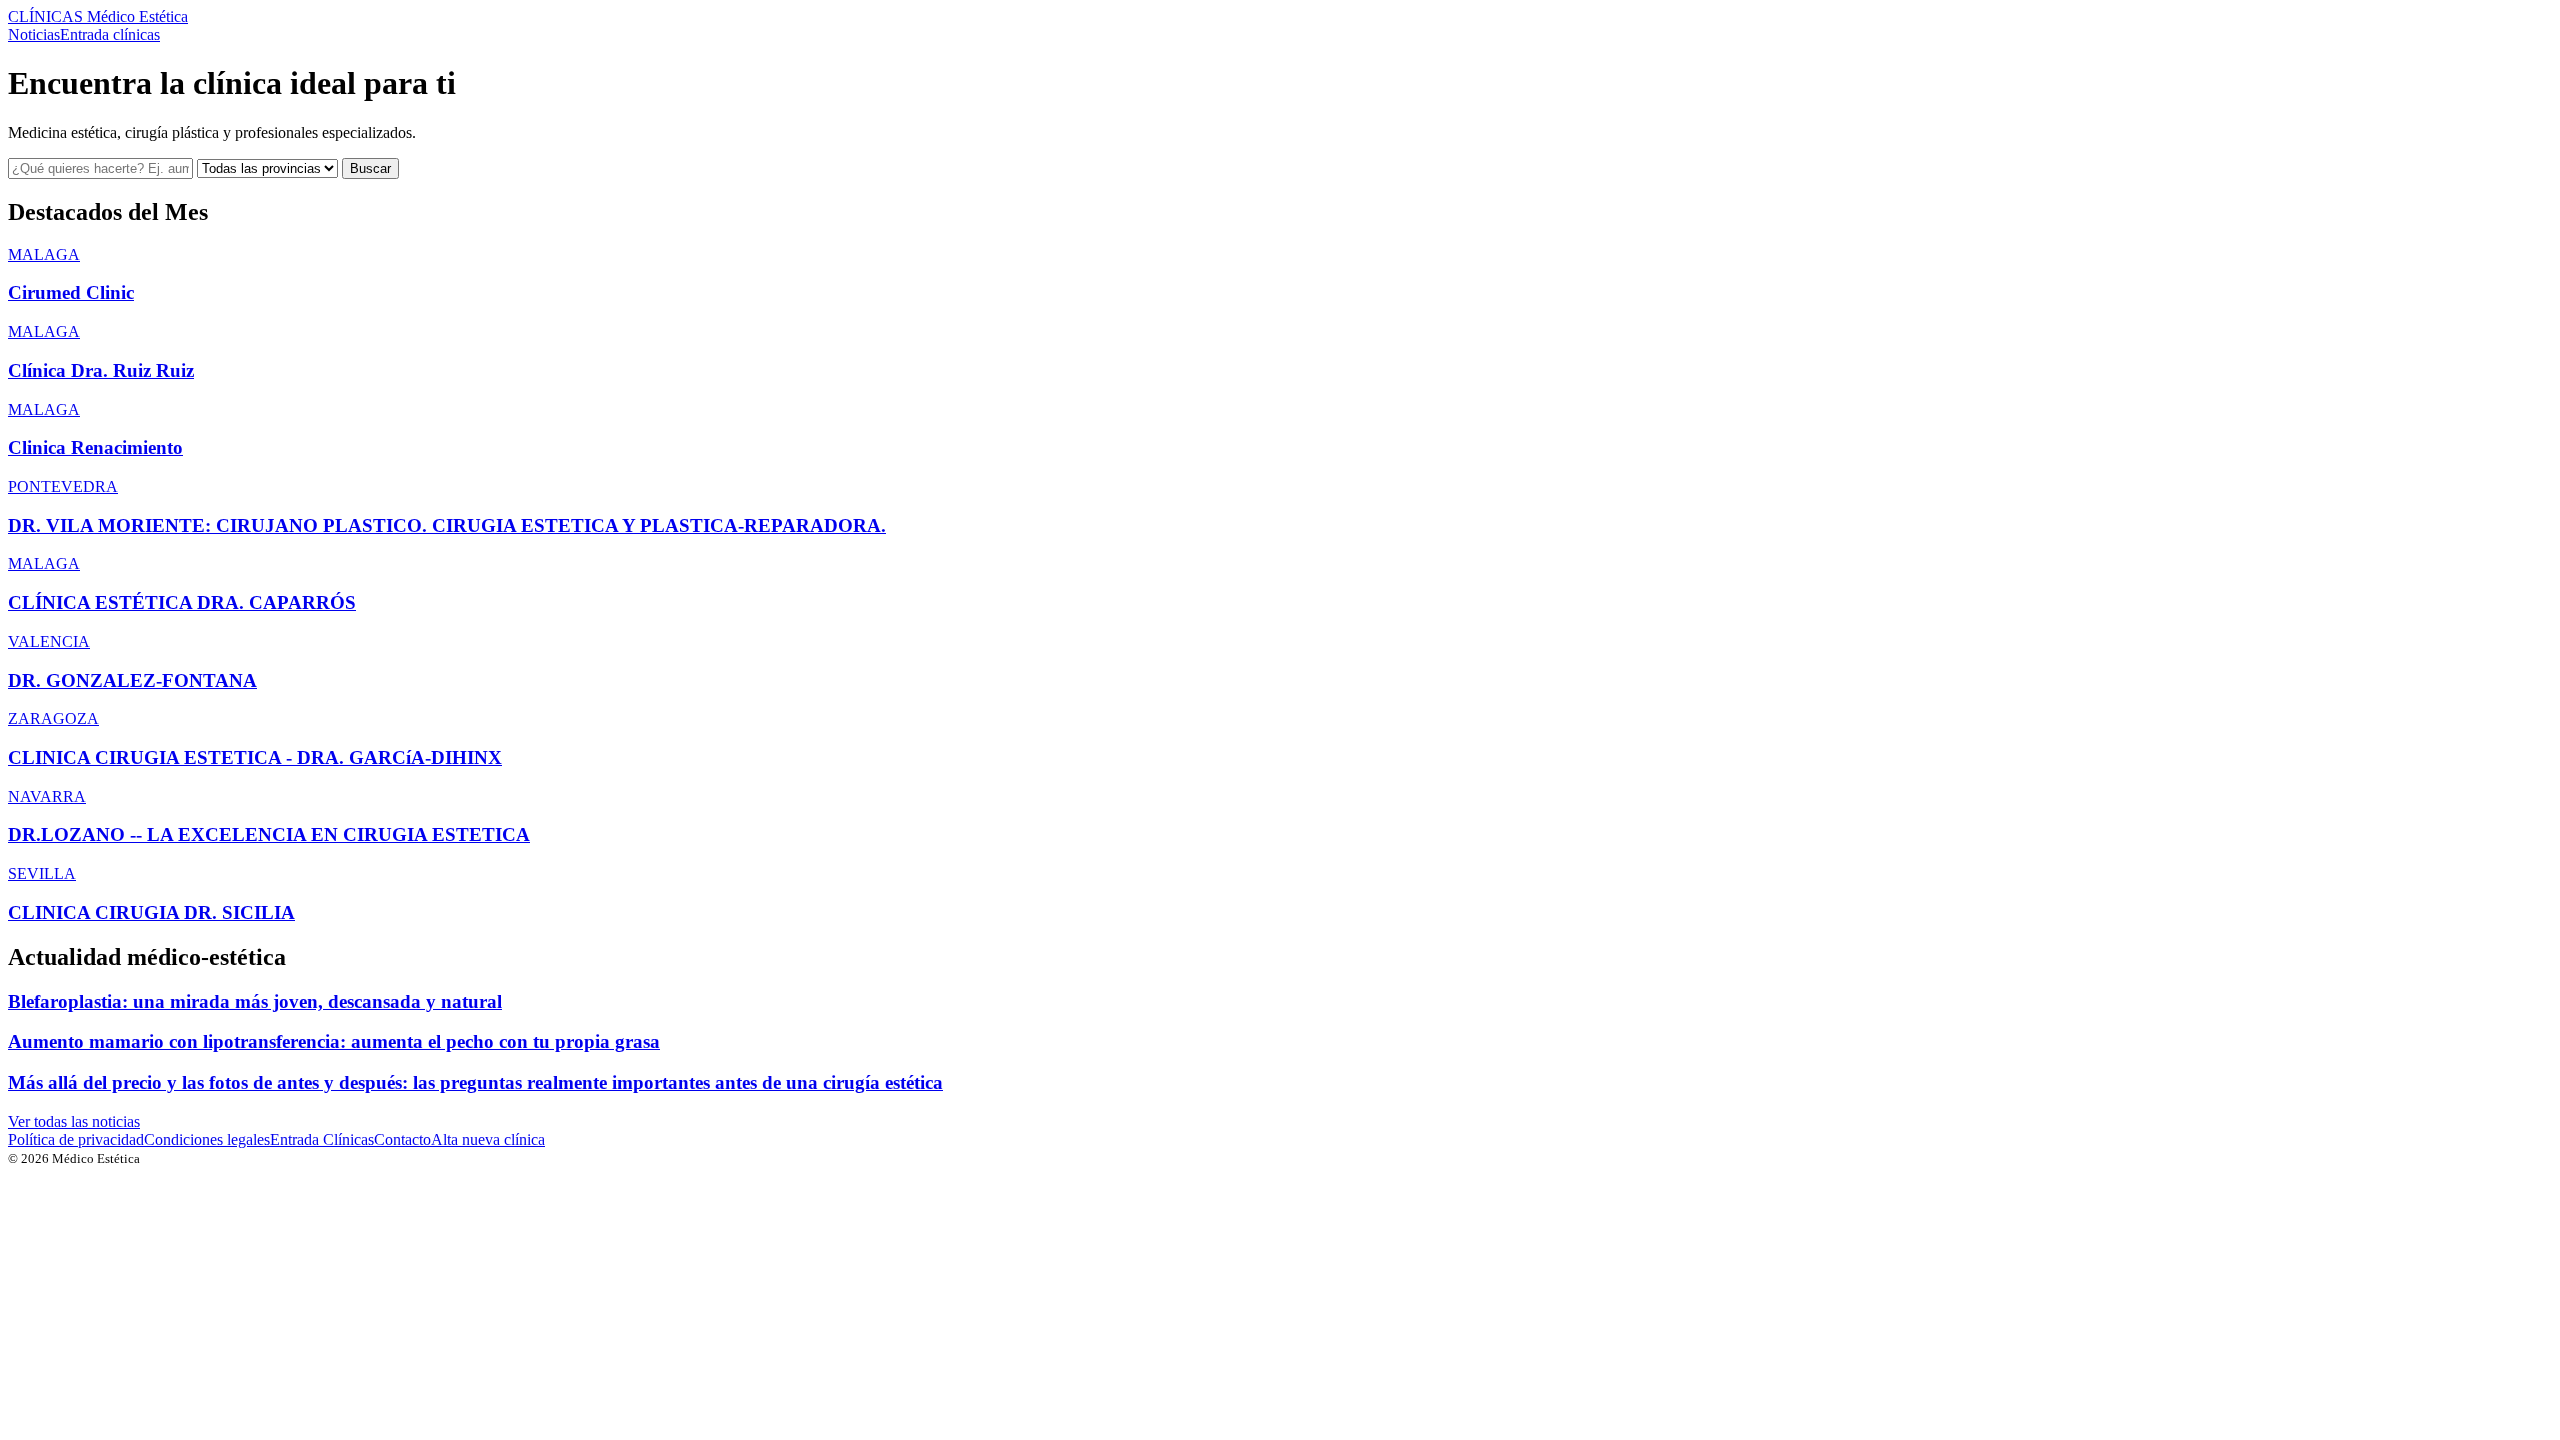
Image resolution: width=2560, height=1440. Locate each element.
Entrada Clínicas (322, 1139)
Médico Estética (98, 16)
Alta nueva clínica (488, 1139)
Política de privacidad (76, 1139)
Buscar (370, 168)
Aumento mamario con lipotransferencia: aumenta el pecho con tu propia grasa (334, 1041)
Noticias (34, 34)
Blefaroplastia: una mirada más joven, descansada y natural (255, 1001)
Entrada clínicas (110, 34)
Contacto (402, 1139)
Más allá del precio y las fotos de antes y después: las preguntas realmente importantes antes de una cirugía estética (475, 1082)
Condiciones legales (207, 1139)
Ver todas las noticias (74, 1121)
